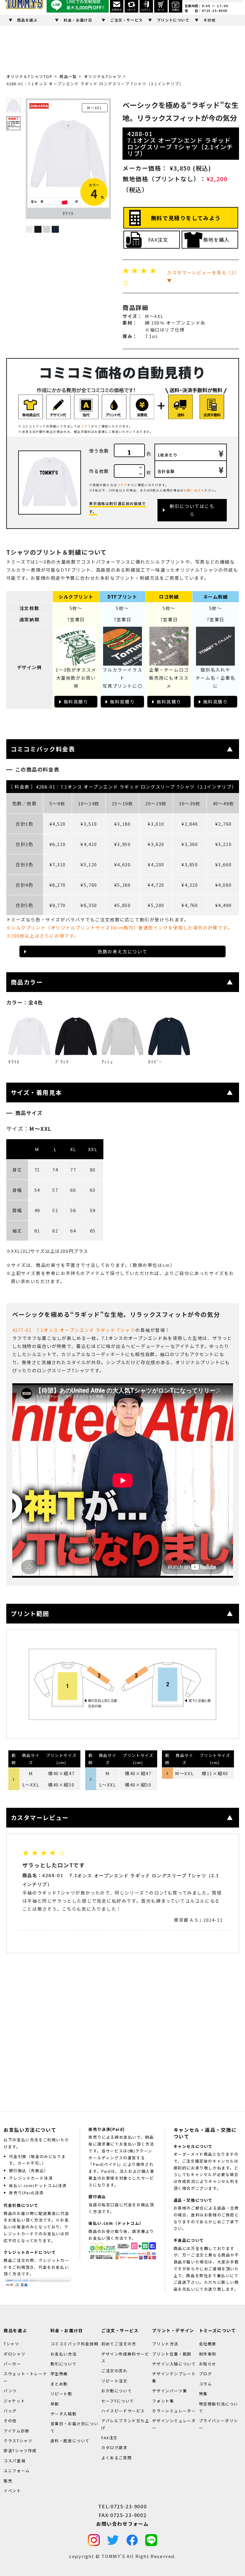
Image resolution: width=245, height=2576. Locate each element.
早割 (55, 2404)
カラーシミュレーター (174, 2411)
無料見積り (76, 702)
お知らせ (208, 2364)
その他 (210, 20)
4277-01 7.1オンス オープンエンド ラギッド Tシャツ (74, 1330)
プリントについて (173, 20)
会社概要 (208, 2344)
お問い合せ (192, 490)
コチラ (86, 426)
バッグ (10, 2411)
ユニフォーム (17, 2471)
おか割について (117, 2391)
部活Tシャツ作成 (20, 2451)
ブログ (206, 2374)
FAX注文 (158, 240)
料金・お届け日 (78, 20)
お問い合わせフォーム (122, 2524)
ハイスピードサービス (123, 2411)
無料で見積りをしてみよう (186, 218)
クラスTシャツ (18, 2441)
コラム (206, 2384)
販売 (8, 2480)
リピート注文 (114, 2381)
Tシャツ (11, 2344)
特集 (203, 2394)
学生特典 (59, 2374)
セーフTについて (118, 2401)
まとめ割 (59, 2384)
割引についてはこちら (192, 510)
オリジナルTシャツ (103, 76)
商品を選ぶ (27, 20)
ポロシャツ (14, 2354)
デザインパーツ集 (170, 2391)
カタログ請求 (114, 2448)
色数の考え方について (122, 951)
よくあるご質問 (117, 2458)
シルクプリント (76, 597)
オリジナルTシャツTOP (29, 76)
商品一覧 (68, 76)
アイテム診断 (17, 2431)
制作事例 (208, 2354)
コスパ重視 (14, 2461)
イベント (12, 2491)
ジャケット (14, 2401)
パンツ (10, 2391)
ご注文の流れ (114, 2371)
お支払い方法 (64, 2354)
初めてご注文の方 (119, 2344)
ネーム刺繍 (216, 597)
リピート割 (61, 2394)
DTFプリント (122, 597)
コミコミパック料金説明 (75, 2344)
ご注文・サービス (127, 20)
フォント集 (163, 2401)
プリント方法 (165, 2344)
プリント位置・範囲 (172, 2354)
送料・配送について (70, 2441)
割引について (64, 2364)
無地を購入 (216, 240)
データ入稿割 (64, 2414)
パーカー (12, 2364)
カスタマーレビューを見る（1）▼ (202, 276)
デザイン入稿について (174, 2364)
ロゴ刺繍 (169, 597)
